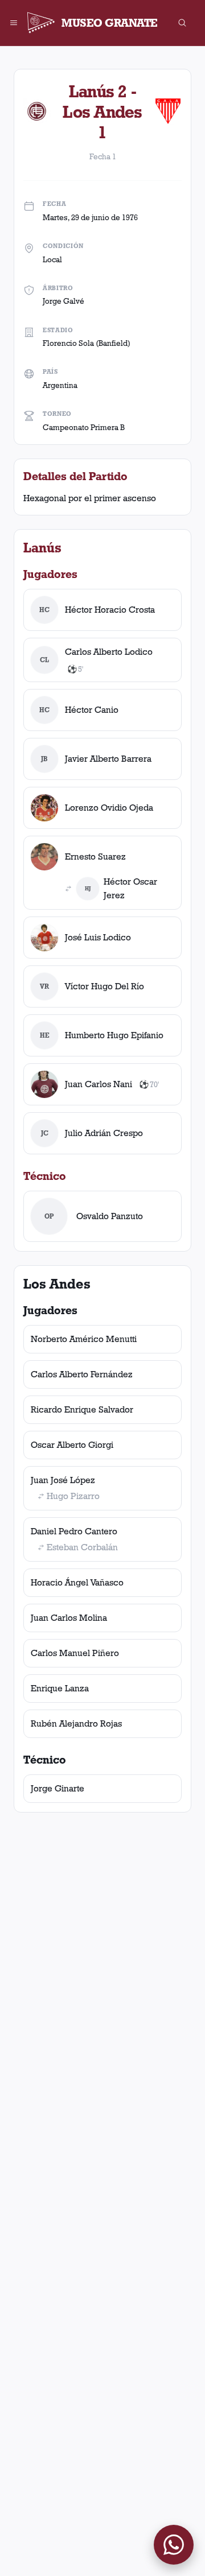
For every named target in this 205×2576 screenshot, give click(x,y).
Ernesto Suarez (95, 856)
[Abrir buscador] (182, 23)
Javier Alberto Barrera (108, 759)
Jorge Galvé (63, 301)
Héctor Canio (92, 710)
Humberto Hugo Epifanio (114, 1035)
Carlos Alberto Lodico (109, 652)
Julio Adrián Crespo (104, 1133)
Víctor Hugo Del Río (104, 986)
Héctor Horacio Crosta (110, 610)
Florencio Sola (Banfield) (87, 343)
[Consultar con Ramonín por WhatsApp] (174, 2545)
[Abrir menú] (14, 23)
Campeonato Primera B (84, 427)
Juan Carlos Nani (99, 1084)
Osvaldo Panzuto (110, 1216)
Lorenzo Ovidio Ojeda (109, 808)
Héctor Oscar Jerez (130, 888)
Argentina (60, 385)
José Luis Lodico (98, 937)
